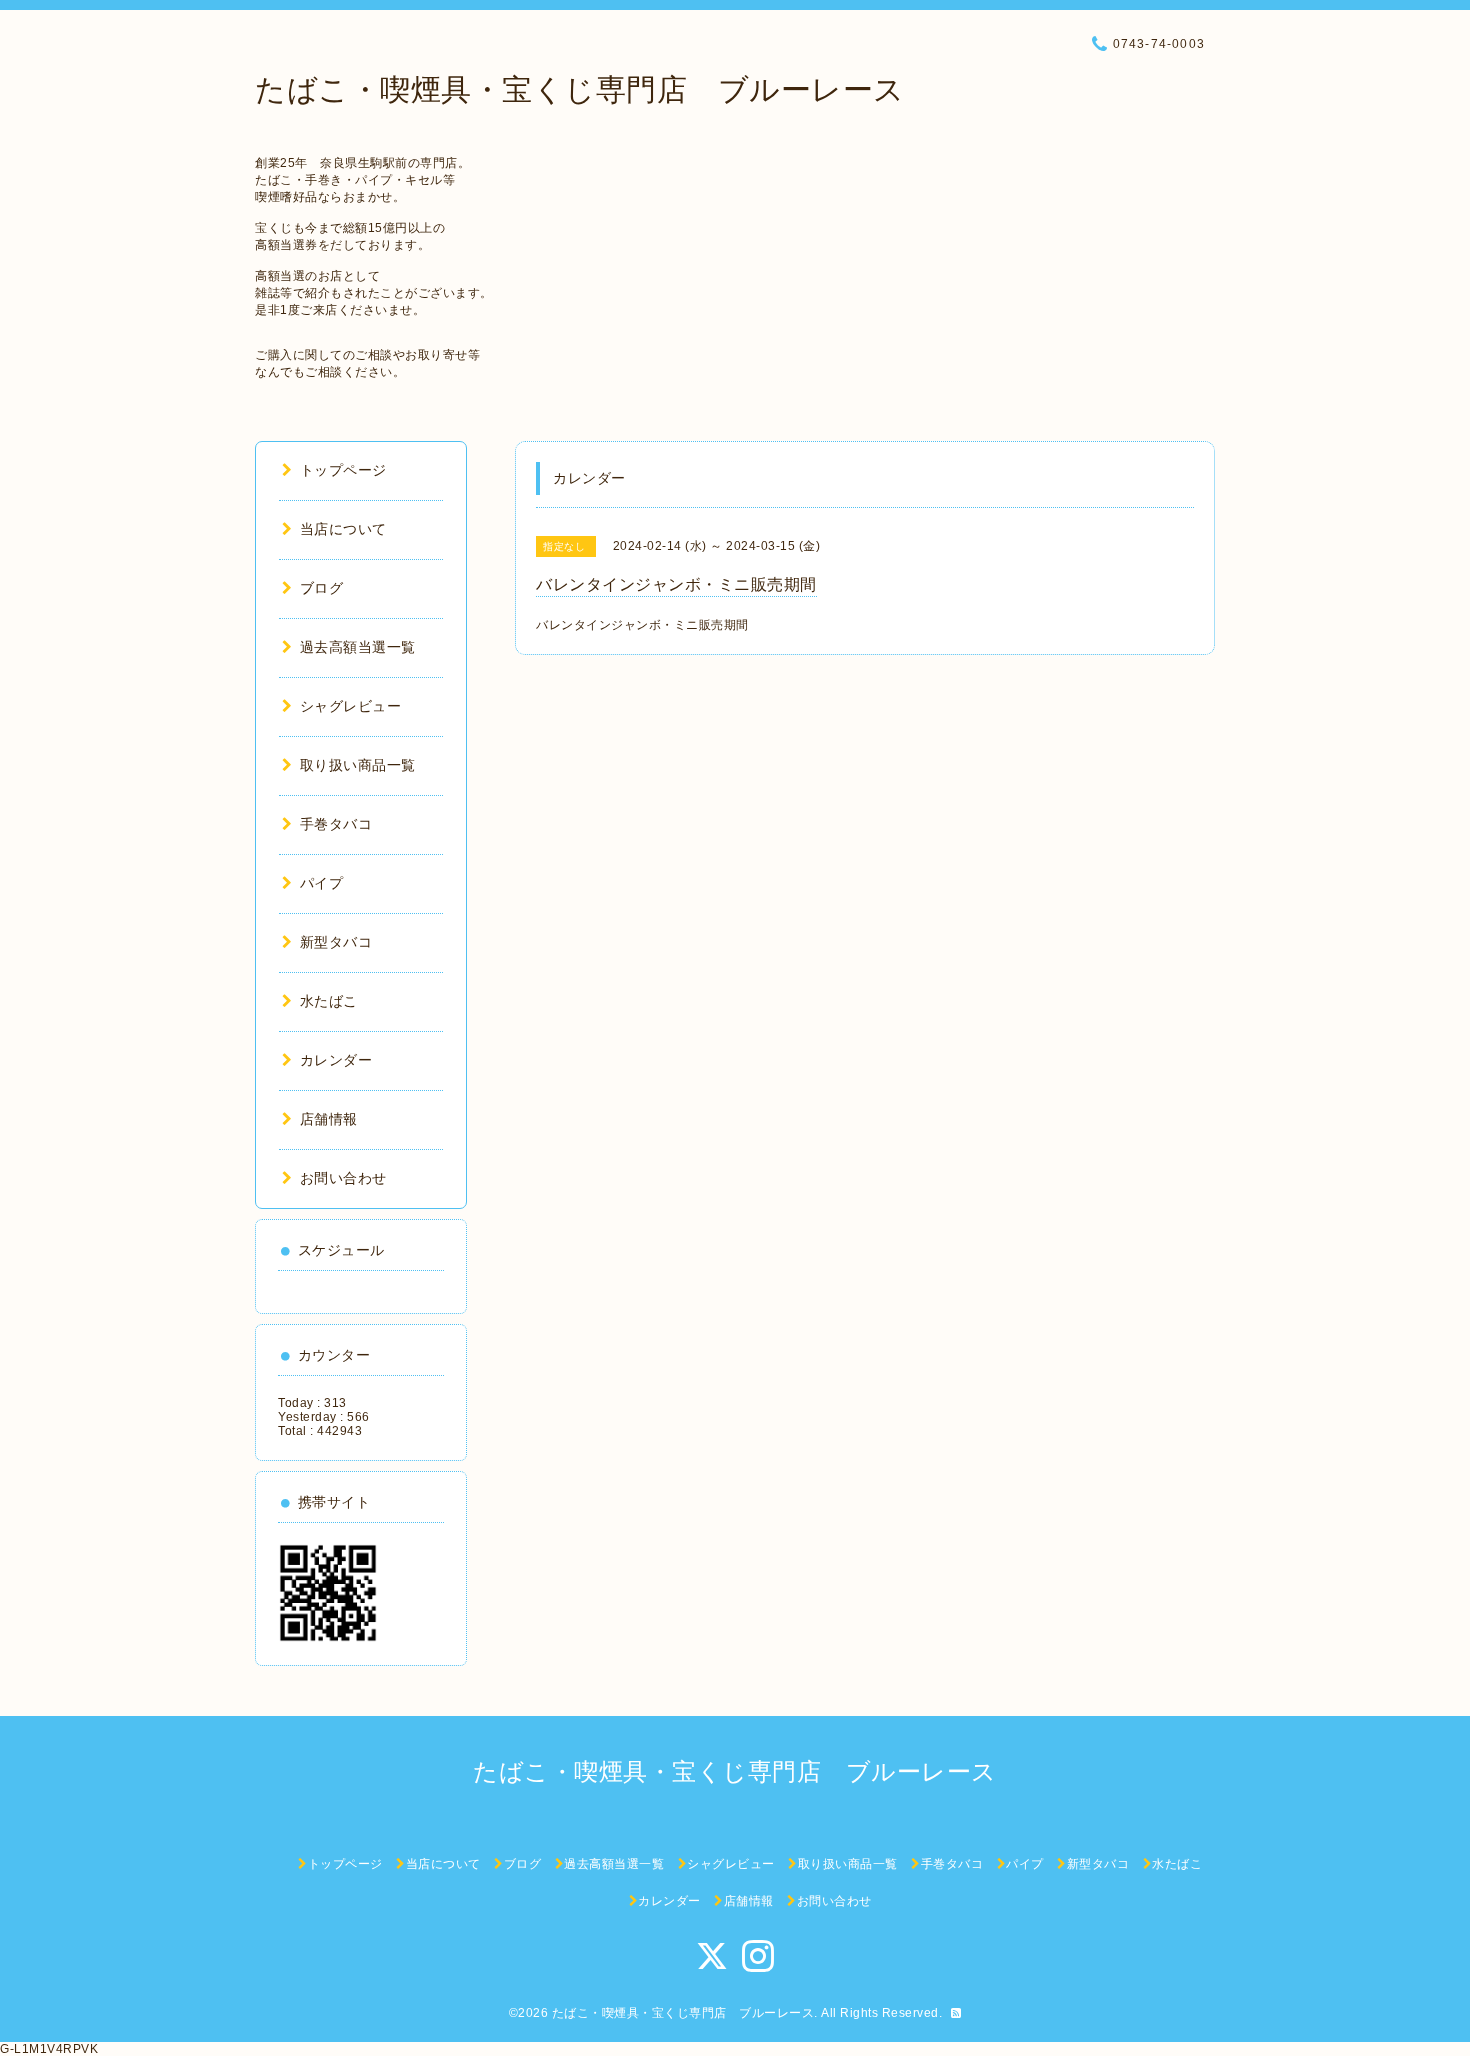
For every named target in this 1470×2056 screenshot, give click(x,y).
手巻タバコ (336, 824)
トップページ (343, 470)
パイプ (321, 883)
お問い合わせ (343, 1178)
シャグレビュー (350, 706)
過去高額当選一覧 (358, 647)
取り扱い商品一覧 (358, 765)
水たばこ (329, 1001)
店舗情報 (329, 1119)
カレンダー (336, 1060)
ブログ (321, 588)
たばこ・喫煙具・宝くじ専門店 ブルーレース (580, 89)
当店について (343, 529)
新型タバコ (336, 942)
